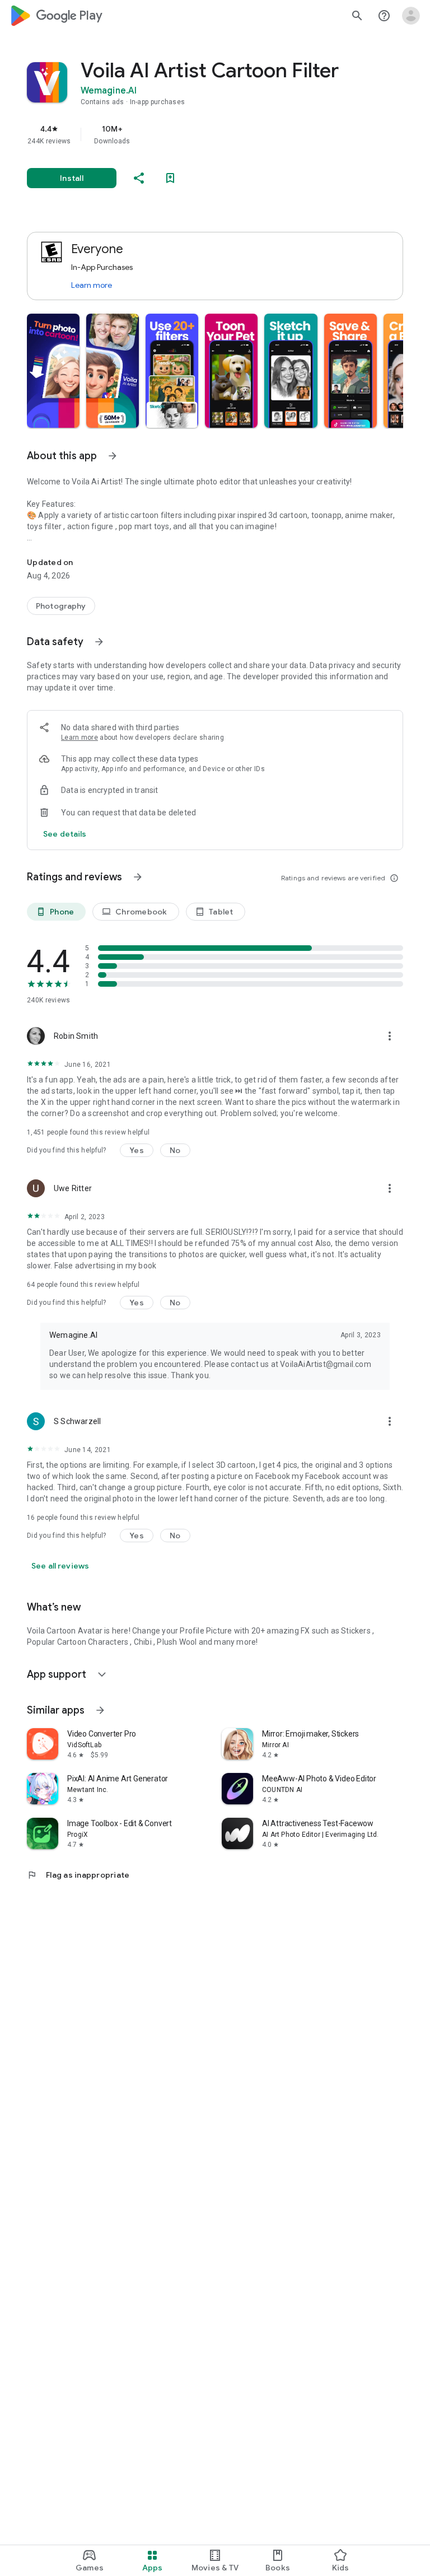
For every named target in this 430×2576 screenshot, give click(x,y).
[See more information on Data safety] (99, 642)
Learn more (92, 285)
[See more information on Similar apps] (100, 1710)
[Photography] (61, 606)
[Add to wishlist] (170, 178)
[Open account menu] (411, 16)
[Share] (139, 178)
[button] (53, 371)
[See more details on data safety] (65, 834)
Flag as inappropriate (78, 1875)
